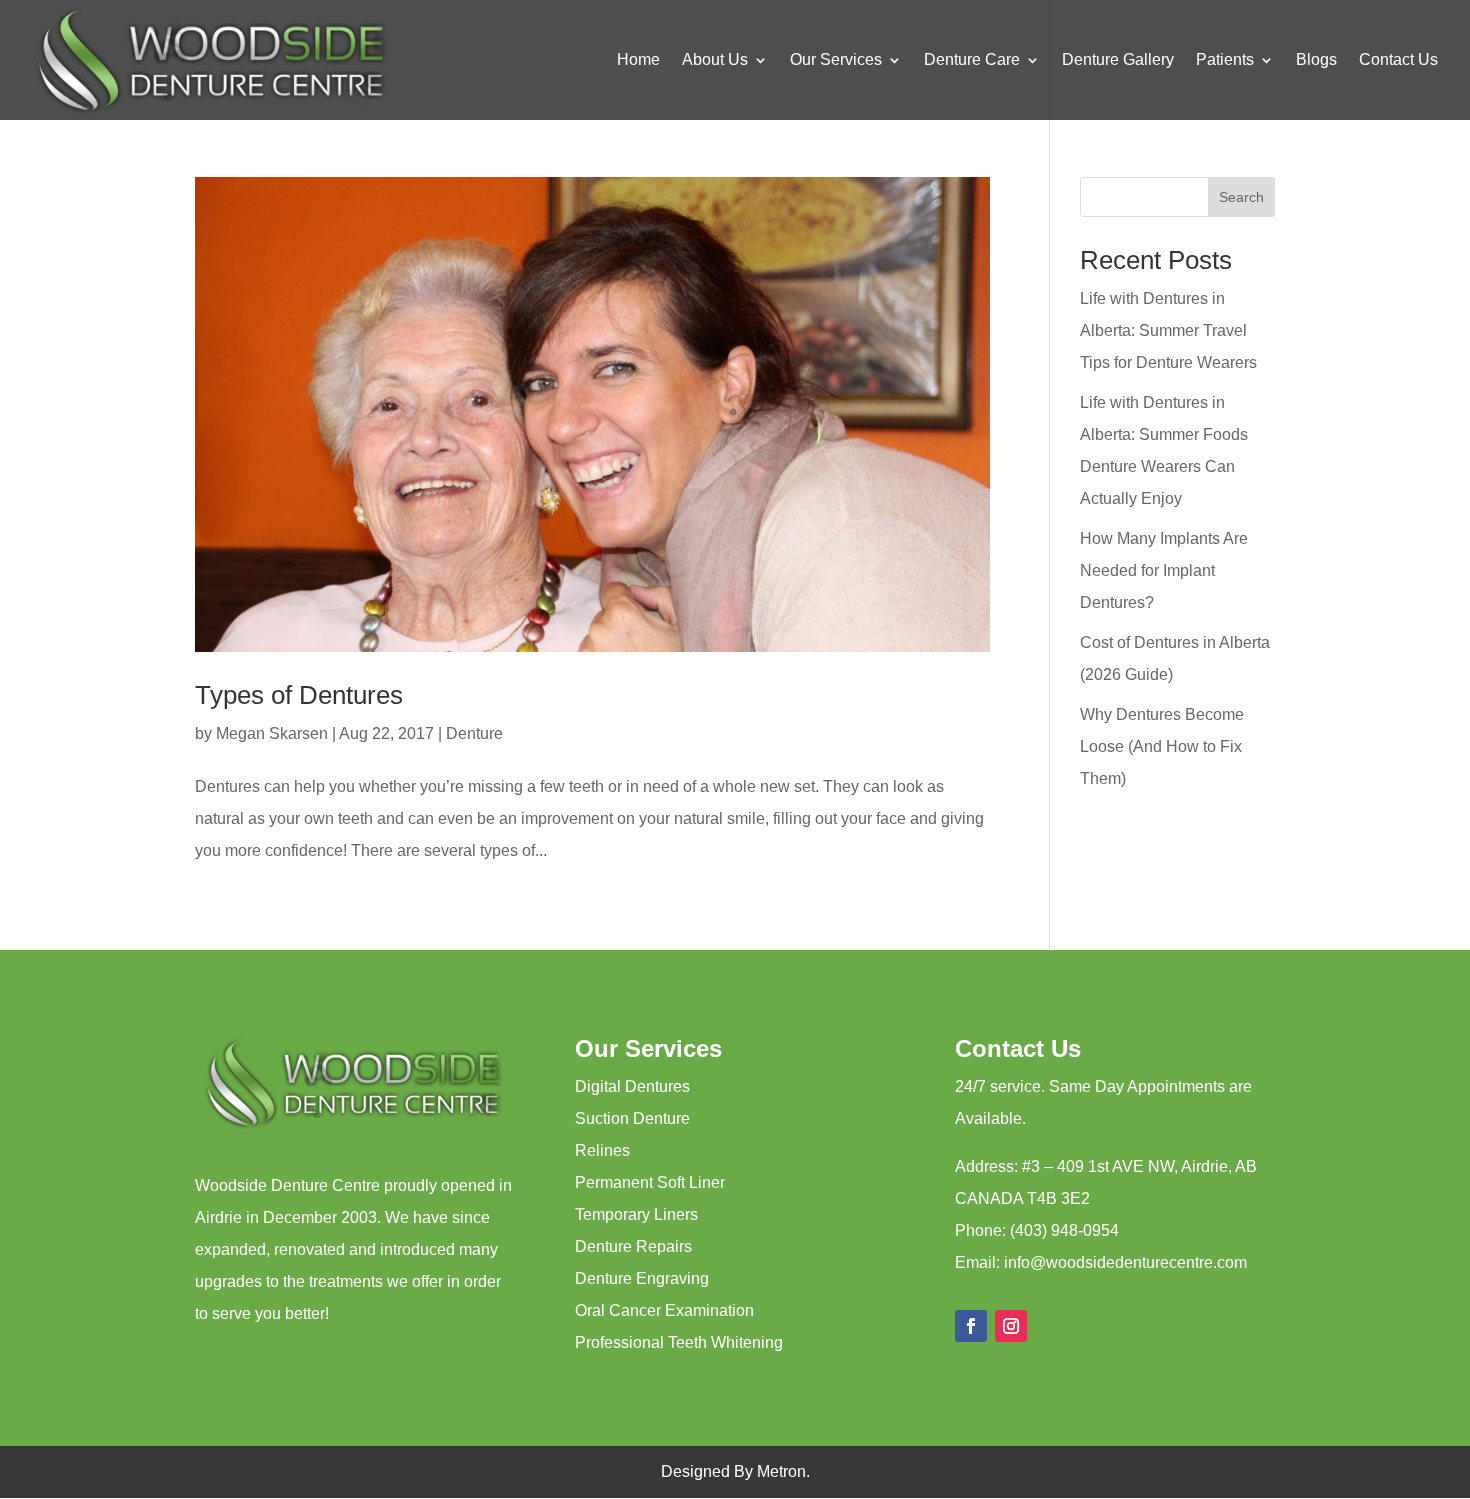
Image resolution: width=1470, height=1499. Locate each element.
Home (638, 59)
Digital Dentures (632, 1086)
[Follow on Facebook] (971, 1326)
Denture (474, 733)
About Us (715, 59)
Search (1241, 197)
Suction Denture (632, 1118)
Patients (1225, 59)
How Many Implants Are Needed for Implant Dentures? (1164, 570)
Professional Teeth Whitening (679, 1342)
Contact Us (1398, 59)
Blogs (1316, 59)
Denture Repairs (633, 1246)
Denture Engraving (642, 1278)
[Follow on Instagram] (1011, 1326)
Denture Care (972, 59)
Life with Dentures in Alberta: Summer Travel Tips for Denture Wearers (1168, 330)
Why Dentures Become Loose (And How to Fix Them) (1162, 746)
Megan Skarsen (272, 733)
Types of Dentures (299, 695)
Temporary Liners (636, 1214)
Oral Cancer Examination (664, 1310)
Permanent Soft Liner (650, 1182)
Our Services (836, 59)
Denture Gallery (1118, 59)
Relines (602, 1150)
